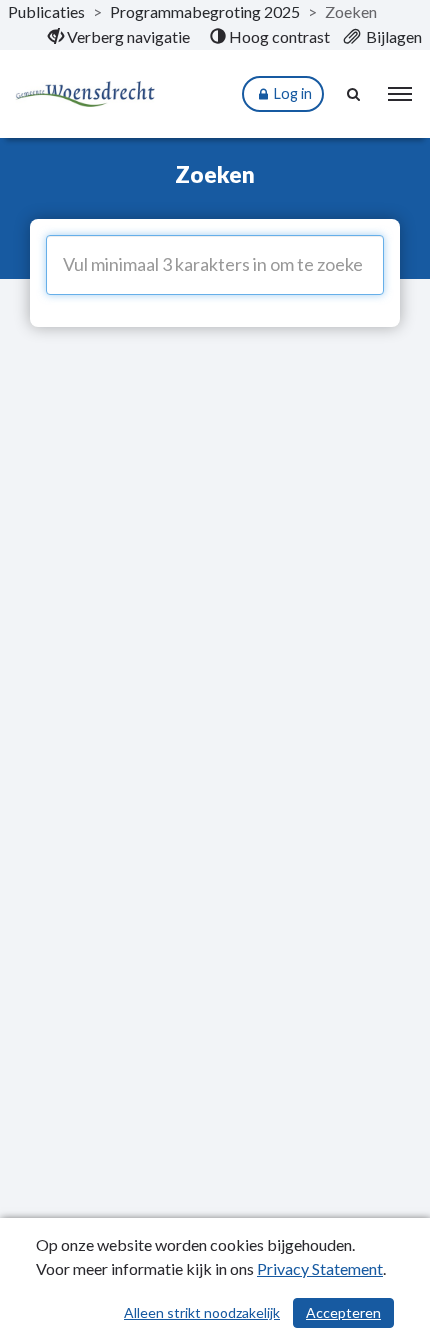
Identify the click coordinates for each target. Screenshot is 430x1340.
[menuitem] (119, 37)
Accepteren (343, 1312)
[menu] (400, 94)
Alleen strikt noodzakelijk (202, 1312)
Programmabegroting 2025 (205, 11)
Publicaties (46, 11)
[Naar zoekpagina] (355, 94)
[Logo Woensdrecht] (85, 94)
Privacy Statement (320, 1268)
